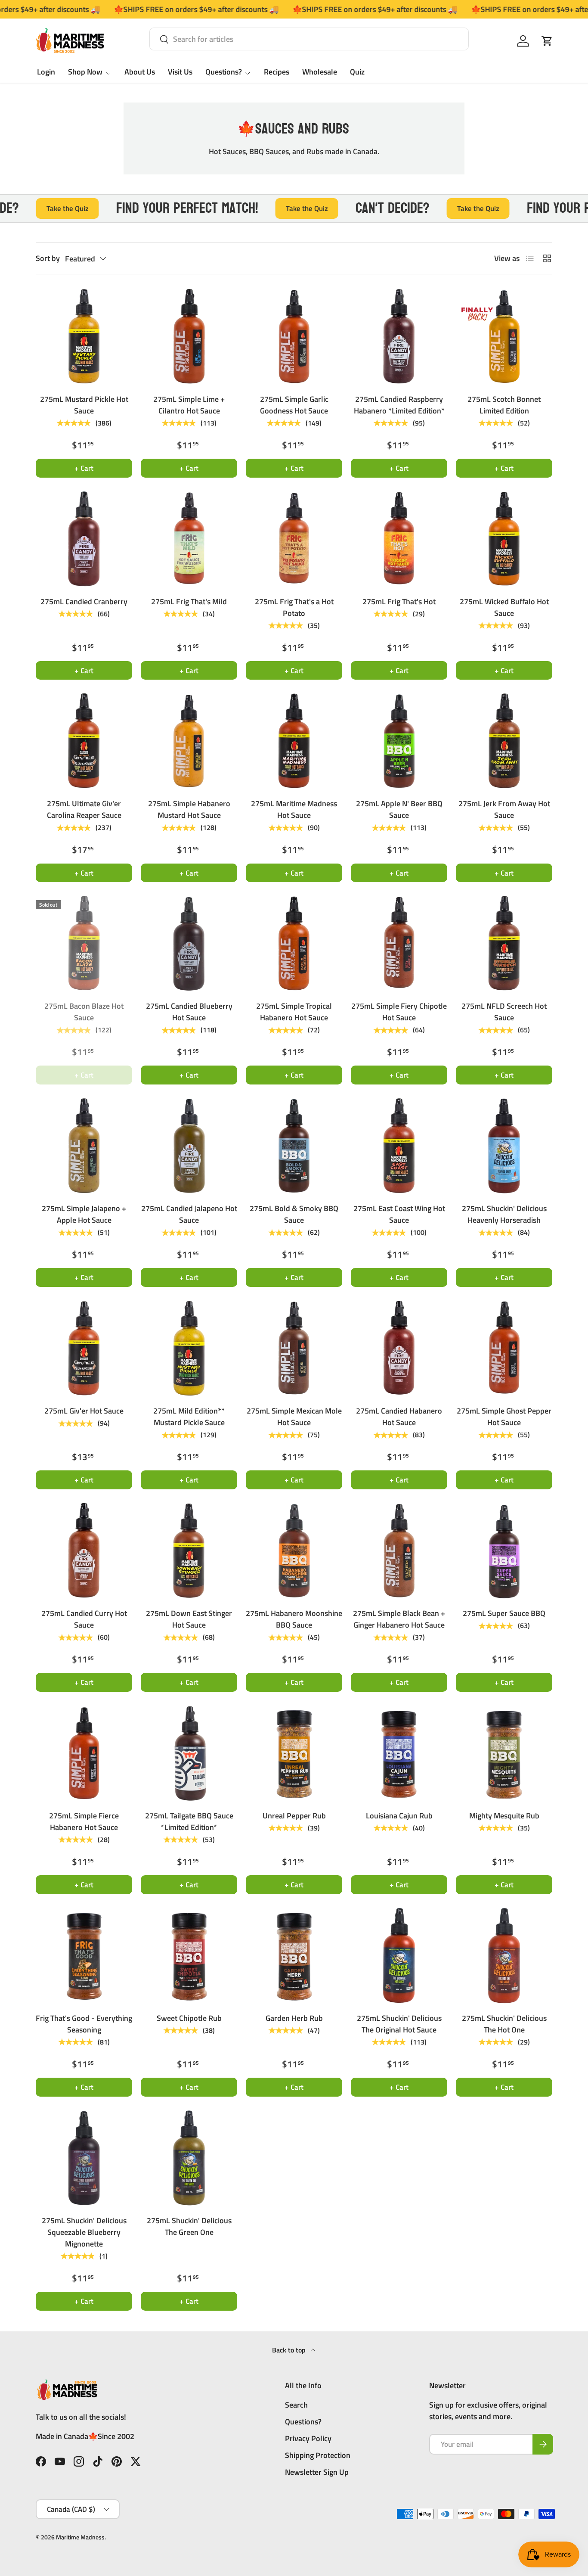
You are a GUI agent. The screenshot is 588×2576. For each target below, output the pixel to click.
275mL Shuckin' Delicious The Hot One (504, 2024)
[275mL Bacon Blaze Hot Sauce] (84, 943)
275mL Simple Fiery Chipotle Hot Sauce (399, 1012)
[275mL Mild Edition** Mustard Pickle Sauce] (189, 1348)
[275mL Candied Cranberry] (84, 539)
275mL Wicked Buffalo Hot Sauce (504, 607)
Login (46, 72)
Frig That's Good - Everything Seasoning (84, 2024)
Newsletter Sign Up (317, 2472)
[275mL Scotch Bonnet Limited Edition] (504, 336)
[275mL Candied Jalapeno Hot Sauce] (189, 1146)
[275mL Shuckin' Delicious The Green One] (189, 2158)
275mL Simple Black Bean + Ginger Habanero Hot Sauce (399, 1619)
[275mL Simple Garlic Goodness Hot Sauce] (294, 336)
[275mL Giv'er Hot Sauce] (84, 1348)
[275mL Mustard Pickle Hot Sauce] (84, 336)
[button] (547, 41)
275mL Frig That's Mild (189, 601)
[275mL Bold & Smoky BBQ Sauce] (294, 1146)
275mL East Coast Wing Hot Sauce (399, 1214)
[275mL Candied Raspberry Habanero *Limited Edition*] (399, 336)
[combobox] (309, 39)
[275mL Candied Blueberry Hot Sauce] (189, 943)
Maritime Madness (80, 2537)
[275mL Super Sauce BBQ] (504, 1551)
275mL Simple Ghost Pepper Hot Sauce (504, 1417)
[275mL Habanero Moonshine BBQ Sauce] (294, 1551)
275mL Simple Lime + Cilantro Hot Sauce (189, 405)
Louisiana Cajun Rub (399, 1816)
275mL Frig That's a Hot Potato (294, 607)
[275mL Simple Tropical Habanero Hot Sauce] (294, 943)
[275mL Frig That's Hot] (399, 539)
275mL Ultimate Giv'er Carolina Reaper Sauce (84, 809)
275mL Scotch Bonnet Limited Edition (504, 405)
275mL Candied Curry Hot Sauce (84, 1619)
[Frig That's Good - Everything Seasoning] (84, 1955)
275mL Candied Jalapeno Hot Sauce (189, 1214)
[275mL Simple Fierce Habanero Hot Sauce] (84, 1753)
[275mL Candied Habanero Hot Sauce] (399, 1348)
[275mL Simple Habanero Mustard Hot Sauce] (189, 741)
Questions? (224, 72)
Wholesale (320, 72)
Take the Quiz (256, 208)
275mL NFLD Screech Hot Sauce (504, 1012)
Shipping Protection (318, 2455)
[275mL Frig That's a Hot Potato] (294, 539)
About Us (140, 72)
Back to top (290, 2350)
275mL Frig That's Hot (399, 601)
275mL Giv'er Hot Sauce (84, 1411)
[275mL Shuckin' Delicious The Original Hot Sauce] (399, 1955)
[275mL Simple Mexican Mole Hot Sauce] (294, 1348)
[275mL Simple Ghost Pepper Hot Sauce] (504, 1348)
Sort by (48, 258)
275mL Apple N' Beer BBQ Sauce (399, 809)
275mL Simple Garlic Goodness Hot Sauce (294, 405)
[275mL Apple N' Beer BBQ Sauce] (399, 741)
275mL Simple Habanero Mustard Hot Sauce (189, 809)
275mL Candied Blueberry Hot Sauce (189, 1012)
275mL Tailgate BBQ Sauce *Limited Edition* (189, 1821)
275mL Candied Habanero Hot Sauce (399, 1417)
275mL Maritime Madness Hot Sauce (294, 809)
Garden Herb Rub (294, 2018)
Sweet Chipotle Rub (189, 2018)
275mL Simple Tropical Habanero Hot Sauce (294, 1012)
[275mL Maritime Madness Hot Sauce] (294, 741)
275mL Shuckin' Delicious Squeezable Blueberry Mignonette (84, 2232)
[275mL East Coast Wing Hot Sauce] (399, 1146)
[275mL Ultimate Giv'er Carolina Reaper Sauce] (84, 741)
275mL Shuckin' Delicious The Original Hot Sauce (399, 2024)
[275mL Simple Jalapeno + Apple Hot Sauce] (84, 1146)
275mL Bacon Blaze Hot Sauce (84, 1012)
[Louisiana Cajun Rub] (399, 1753)
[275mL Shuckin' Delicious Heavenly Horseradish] (504, 1146)
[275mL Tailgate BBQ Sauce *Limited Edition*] (189, 1753)
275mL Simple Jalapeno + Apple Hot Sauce (84, 1214)
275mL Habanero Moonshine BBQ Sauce (294, 1619)
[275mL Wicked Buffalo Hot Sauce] (504, 539)
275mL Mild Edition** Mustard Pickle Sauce (189, 1417)
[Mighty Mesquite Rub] (504, 1753)
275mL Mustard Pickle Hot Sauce (84, 405)
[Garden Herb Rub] (294, 1955)
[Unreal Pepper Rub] (294, 1753)
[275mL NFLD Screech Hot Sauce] (504, 943)
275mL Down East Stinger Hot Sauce (189, 1619)
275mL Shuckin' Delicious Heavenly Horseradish (504, 1214)
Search (296, 2405)
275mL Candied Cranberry (84, 601)
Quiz (357, 72)
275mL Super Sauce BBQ (504, 1613)
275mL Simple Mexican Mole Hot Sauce (294, 1417)
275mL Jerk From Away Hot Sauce (504, 809)
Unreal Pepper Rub (294, 1816)
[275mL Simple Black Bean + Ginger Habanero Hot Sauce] (399, 1551)
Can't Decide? (341, 208)
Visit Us (180, 72)
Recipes (277, 72)
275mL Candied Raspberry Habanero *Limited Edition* (399, 405)
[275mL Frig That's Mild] (189, 539)
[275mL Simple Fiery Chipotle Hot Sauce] (399, 943)
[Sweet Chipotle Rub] (189, 1955)
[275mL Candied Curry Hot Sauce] (84, 1551)
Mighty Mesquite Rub (504, 1816)
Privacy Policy (308, 2438)
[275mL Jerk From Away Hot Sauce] (504, 741)
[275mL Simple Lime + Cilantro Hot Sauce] (189, 336)
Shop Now (85, 72)
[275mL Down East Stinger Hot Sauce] (189, 1551)
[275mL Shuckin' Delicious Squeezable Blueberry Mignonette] (84, 2158)
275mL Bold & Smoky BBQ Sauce (294, 1214)
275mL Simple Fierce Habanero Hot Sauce (84, 1821)
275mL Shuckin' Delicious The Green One (189, 2226)
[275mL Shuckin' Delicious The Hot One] (504, 1955)
